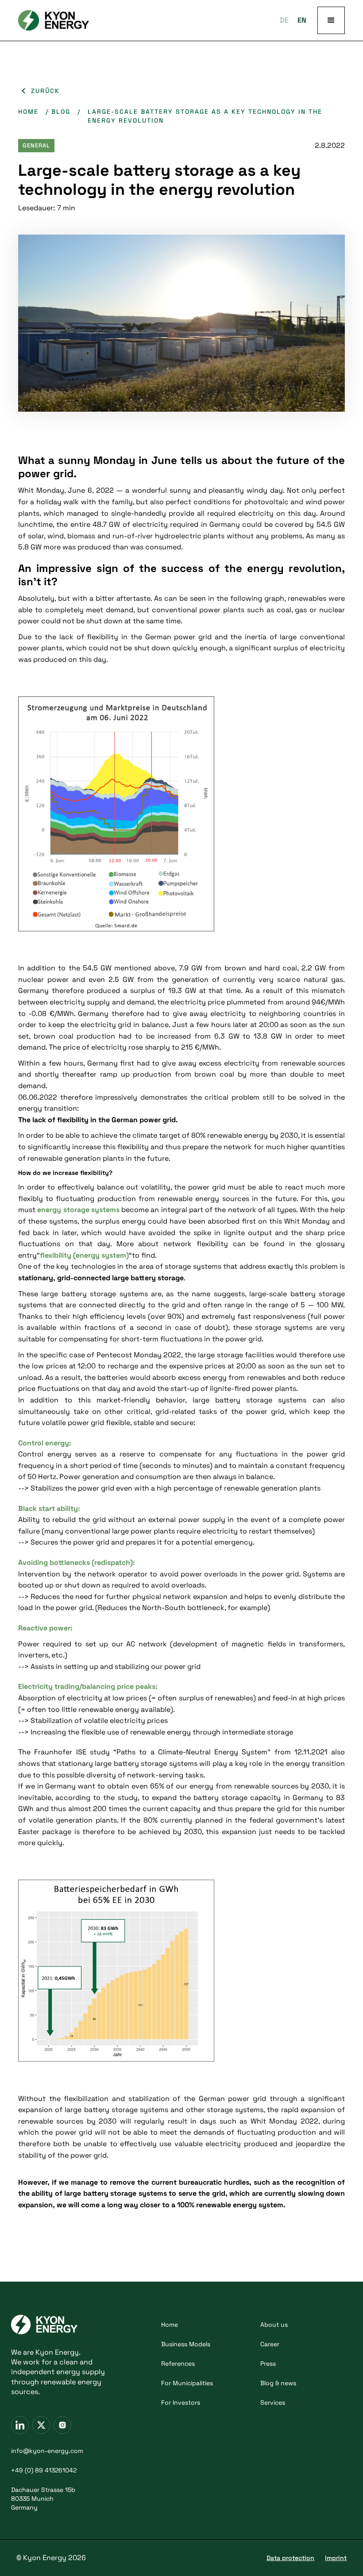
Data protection (290, 2558)
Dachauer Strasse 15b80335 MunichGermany (43, 2499)
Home (170, 2325)
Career (270, 2344)
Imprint (336, 2558)
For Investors (181, 2402)
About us (274, 2325)
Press (268, 2364)
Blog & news (278, 2383)
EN (302, 20)
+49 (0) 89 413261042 (44, 2470)
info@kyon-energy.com (47, 2451)
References (178, 2364)
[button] (331, 20)
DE (284, 20)
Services (273, 2402)
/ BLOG (58, 112)
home (28, 112)
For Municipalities (187, 2383)
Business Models (186, 2344)
